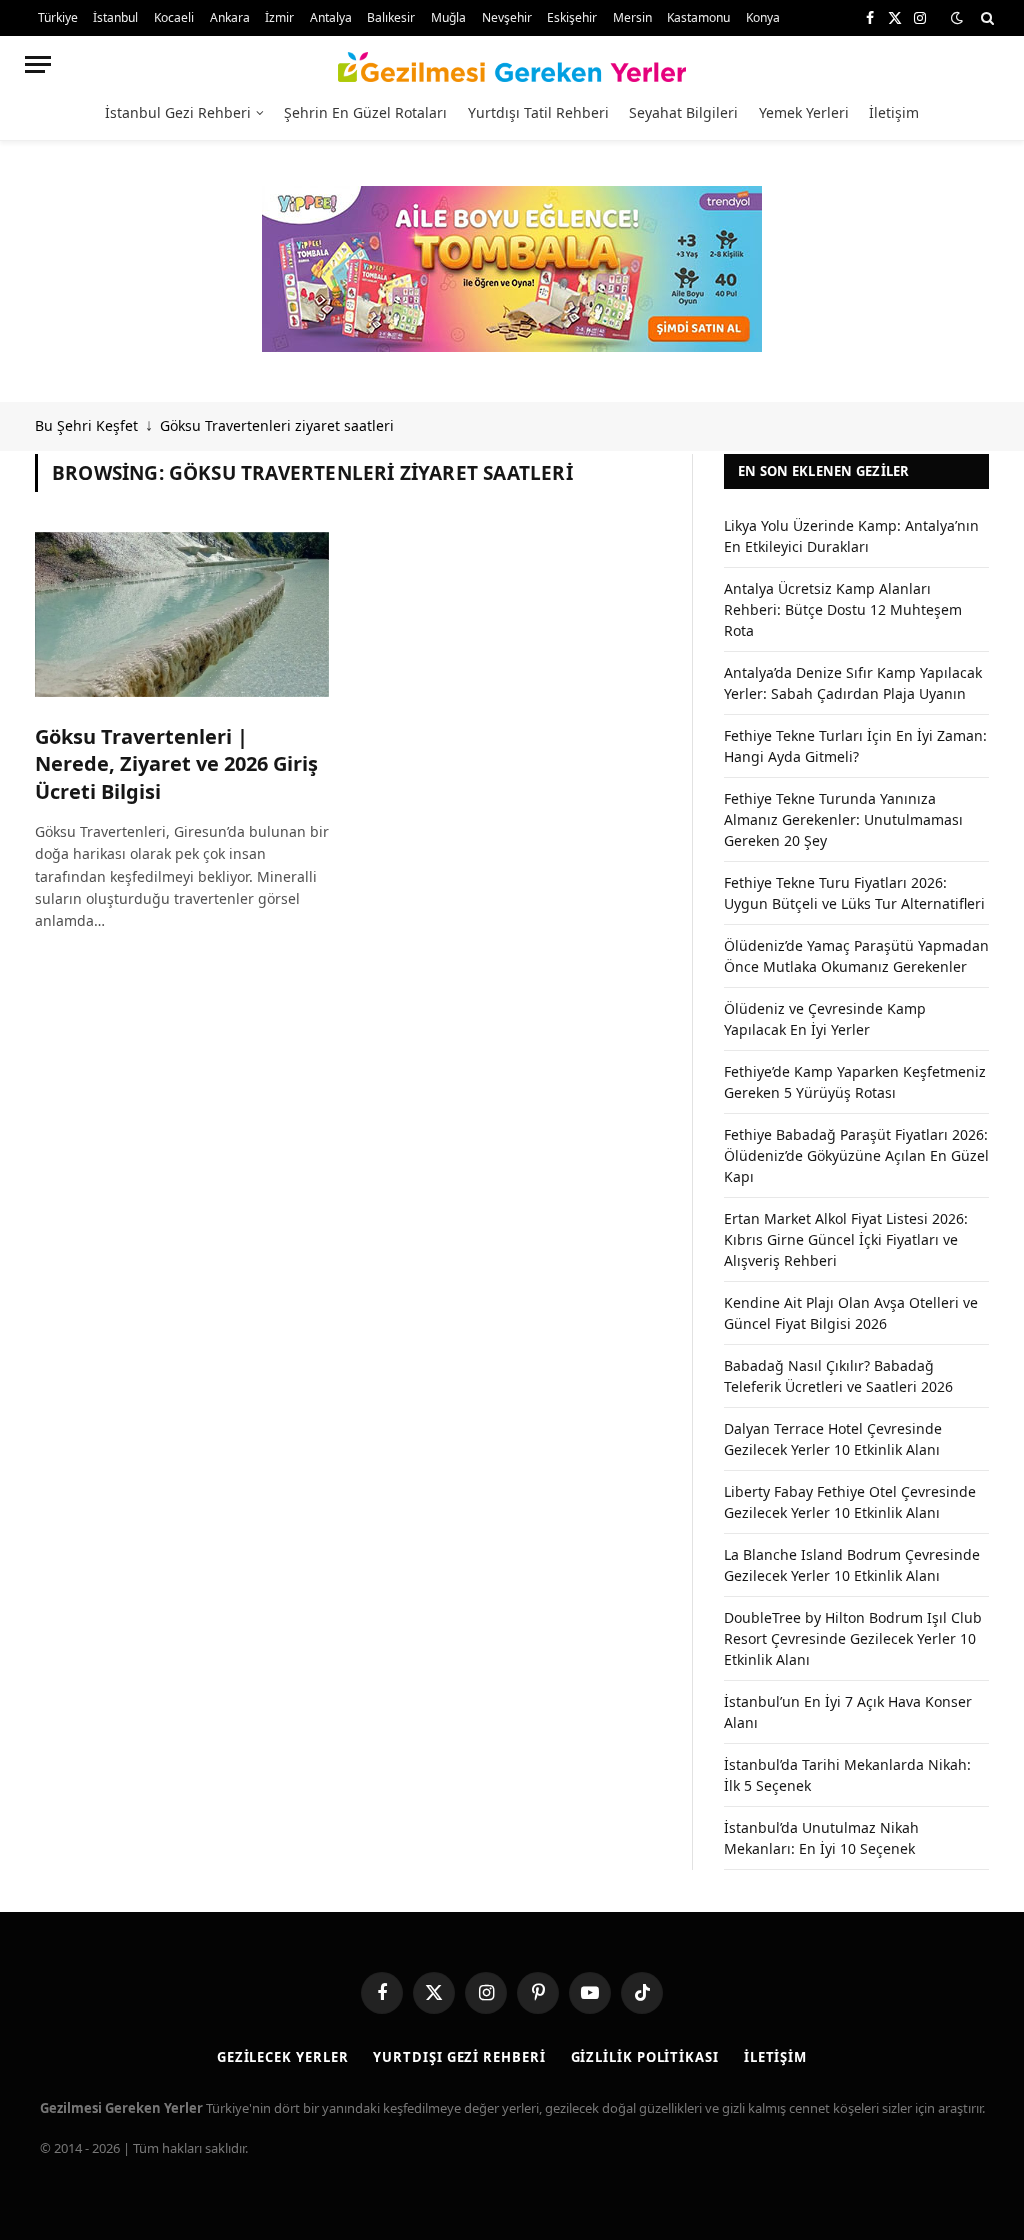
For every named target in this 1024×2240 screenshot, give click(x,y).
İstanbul (115, 17)
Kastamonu (698, 17)
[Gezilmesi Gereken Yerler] (512, 64)
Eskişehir (572, 17)
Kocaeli (174, 17)
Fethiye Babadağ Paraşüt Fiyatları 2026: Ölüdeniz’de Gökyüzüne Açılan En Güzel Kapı (856, 1155)
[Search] (985, 18)
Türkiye (58, 17)
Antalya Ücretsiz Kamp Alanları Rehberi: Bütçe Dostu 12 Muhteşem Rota (843, 609)
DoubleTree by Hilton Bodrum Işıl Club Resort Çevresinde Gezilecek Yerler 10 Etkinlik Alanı (853, 1638)
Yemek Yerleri (804, 112)
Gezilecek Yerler (283, 2057)
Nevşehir (507, 17)
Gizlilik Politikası (645, 2057)
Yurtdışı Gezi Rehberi (459, 2057)
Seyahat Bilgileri (683, 112)
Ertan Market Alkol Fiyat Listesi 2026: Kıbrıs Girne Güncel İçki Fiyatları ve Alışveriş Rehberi (846, 1239)
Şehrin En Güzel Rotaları (365, 112)
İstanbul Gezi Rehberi (178, 112)
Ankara (230, 17)
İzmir (279, 17)
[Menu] (38, 64)
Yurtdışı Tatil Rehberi (538, 112)
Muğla (448, 17)
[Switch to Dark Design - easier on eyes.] (957, 18)
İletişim (894, 112)
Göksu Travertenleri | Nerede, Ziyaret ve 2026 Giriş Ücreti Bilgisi (176, 763)
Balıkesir (391, 17)
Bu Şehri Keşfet (86, 425)
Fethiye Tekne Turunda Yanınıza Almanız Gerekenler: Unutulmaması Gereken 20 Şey (843, 819)
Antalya (331, 17)
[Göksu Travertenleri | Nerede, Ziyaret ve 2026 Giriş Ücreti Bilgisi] (182, 614)
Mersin (632, 17)
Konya (763, 17)
